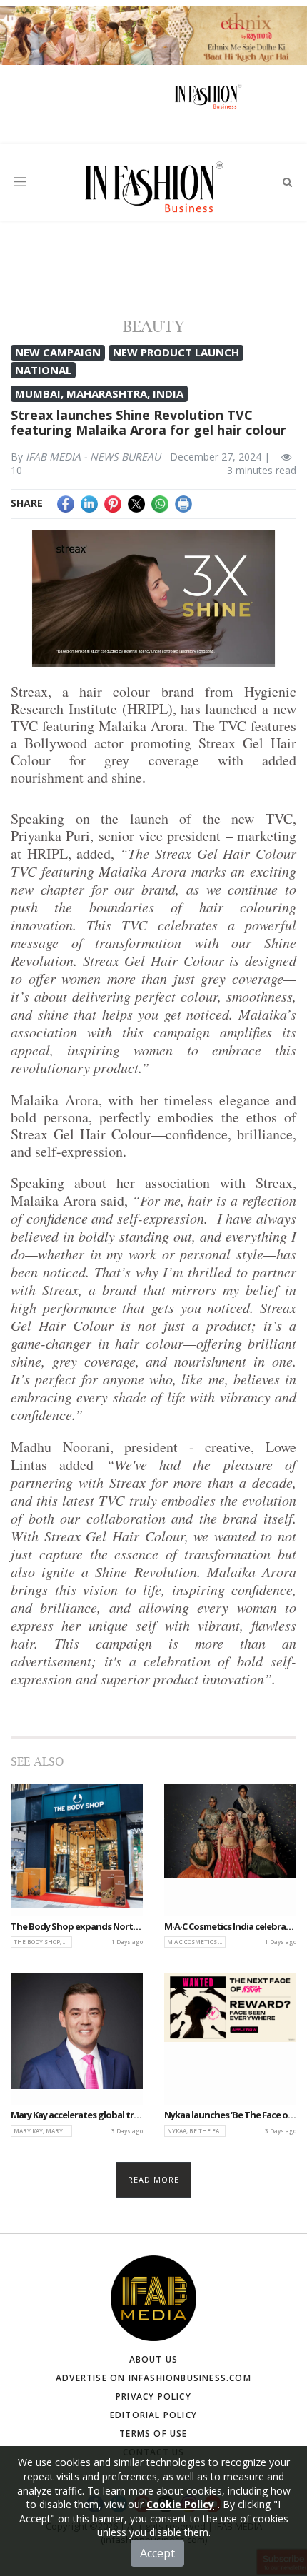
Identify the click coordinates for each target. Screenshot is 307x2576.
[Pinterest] (113, 503)
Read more (154, 2179)
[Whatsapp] (160, 503)
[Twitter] (136, 503)
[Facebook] (66, 503)
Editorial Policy (153, 2415)
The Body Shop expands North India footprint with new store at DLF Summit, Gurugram (77, 1927)
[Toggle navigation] (20, 182)
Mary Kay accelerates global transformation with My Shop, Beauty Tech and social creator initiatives (77, 2115)
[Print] (183, 503)
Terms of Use (153, 2434)
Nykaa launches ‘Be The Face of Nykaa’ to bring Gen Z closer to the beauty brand (230, 2115)
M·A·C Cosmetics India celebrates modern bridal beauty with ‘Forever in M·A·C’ (230, 1927)
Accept (157, 2553)
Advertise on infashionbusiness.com (153, 2378)
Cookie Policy (180, 2504)
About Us (154, 2359)
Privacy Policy (153, 2396)
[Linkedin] (89, 503)
